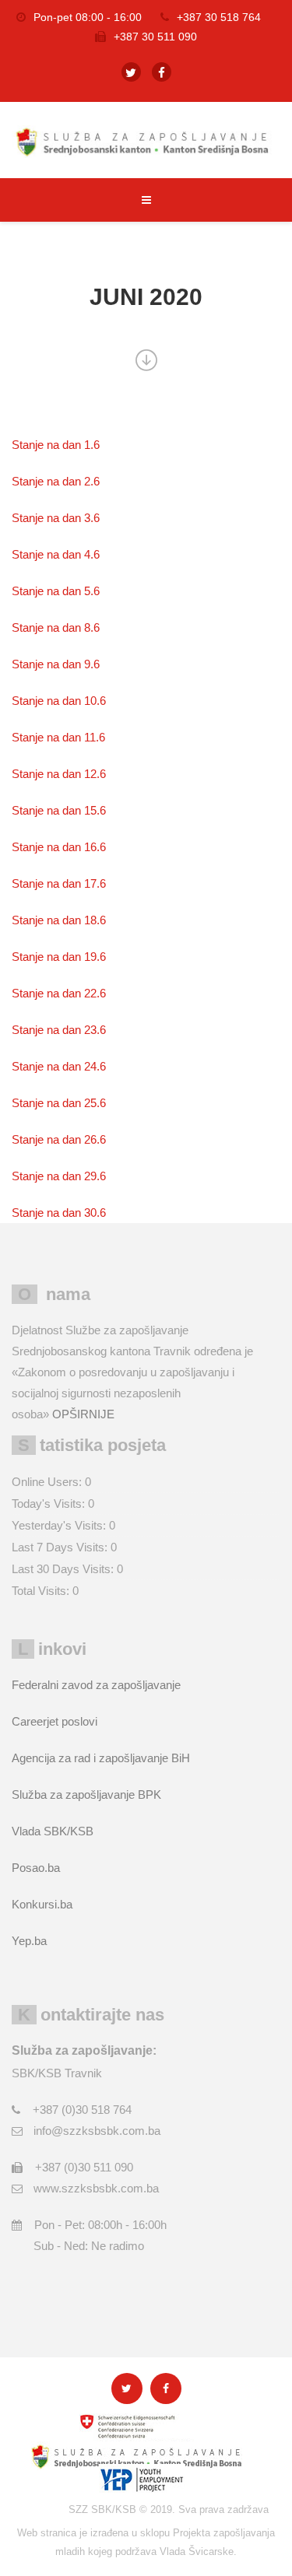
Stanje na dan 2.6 (56, 481)
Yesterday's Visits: (60, 1525)
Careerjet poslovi (55, 1721)
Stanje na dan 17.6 (59, 883)
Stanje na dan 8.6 (56, 627)
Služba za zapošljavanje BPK (86, 1794)
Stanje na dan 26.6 (59, 1139)
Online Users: (48, 1482)
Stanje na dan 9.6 (56, 664)
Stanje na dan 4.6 (56, 554)
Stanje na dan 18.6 (59, 920)
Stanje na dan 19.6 (59, 957)
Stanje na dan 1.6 (56, 445)
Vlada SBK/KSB (53, 1831)
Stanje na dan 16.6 (59, 847)
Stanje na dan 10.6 (59, 701)
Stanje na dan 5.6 (56, 591)
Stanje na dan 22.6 (59, 993)
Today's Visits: (50, 1504)
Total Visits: (42, 1591)
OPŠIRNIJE (83, 1414)
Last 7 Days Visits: (61, 1547)
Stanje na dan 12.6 (59, 774)
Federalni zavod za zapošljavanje (96, 1685)
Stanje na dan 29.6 (59, 1176)
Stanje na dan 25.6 (59, 1103)
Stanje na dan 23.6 (59, 1030)
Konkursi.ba (42, 1904)
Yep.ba (29, 1941)
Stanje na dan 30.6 (59, 1213)
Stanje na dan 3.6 (56, 518)
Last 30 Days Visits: (64, 1569)
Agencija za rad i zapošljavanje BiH (101, 1758)
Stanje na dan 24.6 (59, 1066)
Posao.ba (36, 1868)
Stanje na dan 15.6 (59, 810)
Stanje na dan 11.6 (58, 737)
